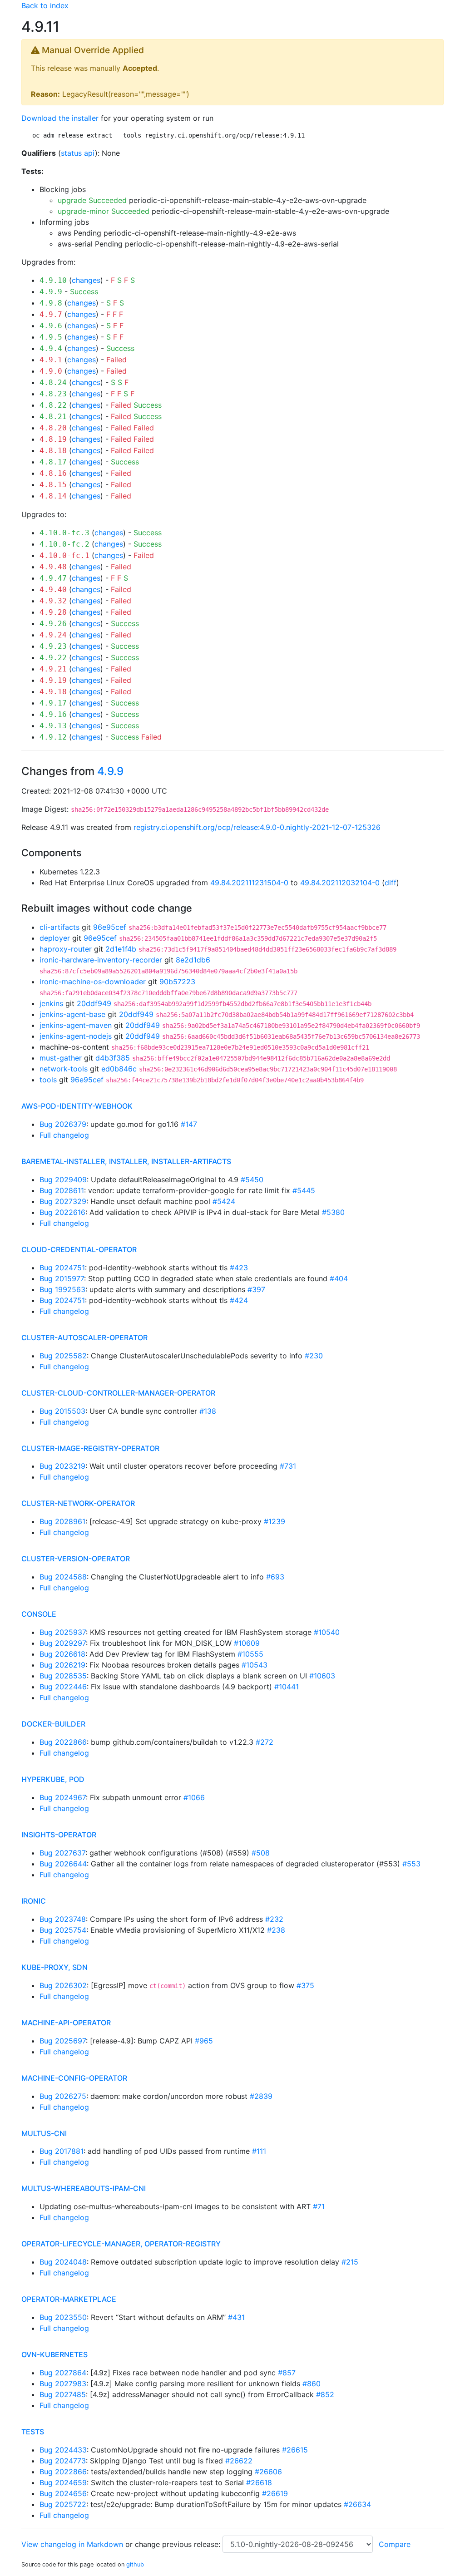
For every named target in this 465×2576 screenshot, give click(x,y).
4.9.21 (53, 669)
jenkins (51, 1003)
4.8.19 (53, 439)
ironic (34, 1901)
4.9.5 (51, 337)
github (135, 2564)
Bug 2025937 (63, 1632)
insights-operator (59, 1835)
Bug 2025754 (63, 1930)
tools (48, 1080)
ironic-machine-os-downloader (93, 982)
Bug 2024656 (63, 2493)
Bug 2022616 (62, 1212)
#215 (350, 2262)
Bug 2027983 (63, 2384)
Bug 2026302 (63, 1985)
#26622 (239, 2461)
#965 (204, 2041)
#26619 (275, 2493)
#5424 (224, 1201)
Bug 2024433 (63, 2450)
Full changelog (64, 1135)
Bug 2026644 (63, 1864)
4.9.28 (53, 612)
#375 (305, 1985)
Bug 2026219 (62, 1665)
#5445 (304, 1190)
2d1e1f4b (121, 949)
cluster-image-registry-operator (90, 1448)
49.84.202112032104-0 (340, 883)
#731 (288, 1466)
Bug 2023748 (63, 1919)
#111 (259, 2151)
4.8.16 (53, 473)
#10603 (322, 1676)
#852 (325, 2394)
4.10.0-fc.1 (64, 555)
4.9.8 (51, 303)
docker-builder (53, 1724)
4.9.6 (51, 326)
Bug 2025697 (63, 2041)
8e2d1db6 (193, 960)
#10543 (255, 1665)
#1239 (275, 1521)
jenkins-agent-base (72, 1014)
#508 (261, 1853)
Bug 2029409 (63, 1179)
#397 (256, 1289)
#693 (275, 1577)
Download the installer (60, 118)
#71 (319, 2206)
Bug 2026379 (63, 1124)
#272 (265, 1742)
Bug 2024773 (63, 2461)
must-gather (61, 1058)
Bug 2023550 (63, 2317)
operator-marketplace (69, 2299)
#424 (239, 1300)
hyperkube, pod (53, 1779)
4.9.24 (53, 635)
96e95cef (110, 927)
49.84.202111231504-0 (249, 883)
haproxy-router (66, 949)
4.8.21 (53, 417)
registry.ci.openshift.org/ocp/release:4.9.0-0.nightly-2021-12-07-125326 (257, 827)
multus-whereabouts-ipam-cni (84, 2188)
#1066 (194, 1797)
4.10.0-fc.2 (64, 544)
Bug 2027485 (63, 2394)
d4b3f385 (113, 1058)
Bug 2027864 (63, 2373)
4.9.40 (53, 590)
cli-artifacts (59, 927)
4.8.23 (53, 394)
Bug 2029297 (63, 1643)
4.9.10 (53, 280)
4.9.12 (53, 737)
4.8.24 (53, 382)
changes (86, 280)
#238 (276, 1930)
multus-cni (44, 2133)
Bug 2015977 (62, 1278)
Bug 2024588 (63, 1577)
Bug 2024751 (62, 1268)
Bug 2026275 (63, 2096)
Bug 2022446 (63, 1687)
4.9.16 (53, 714)
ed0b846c (119, 1069)
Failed (116, 360)
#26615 (295, 2450)
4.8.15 (53, 485)
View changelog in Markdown (72, 2544)
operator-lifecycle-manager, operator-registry (121, 2244)
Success (84, 291)
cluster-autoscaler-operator (84, 1337)
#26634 (357, 2504)
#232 (274, 1919)
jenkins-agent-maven (76, 1025)
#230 (314, 1356)
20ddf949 (94, 1003)
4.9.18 (53, 692)
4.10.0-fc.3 (64, 533)
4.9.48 (53, 567)
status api (78, 153)
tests (33, 2432)
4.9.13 (53, 726)
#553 (411, 1864)
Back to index (45, 5)
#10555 (250, 1654)
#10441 (287, 1687)
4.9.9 (51, 292)
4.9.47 (53, 578)
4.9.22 (53, 658)
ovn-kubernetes (54, 2354)
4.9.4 (51, 348)
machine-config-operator (74, 2078)
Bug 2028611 (62, 1190)
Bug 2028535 (63, 1676)
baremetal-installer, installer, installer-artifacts (126, 1161)
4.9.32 (53, 601)
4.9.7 (51, 314)
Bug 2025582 (63, 1356)
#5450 (252, 1179)
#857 (287, 2373)
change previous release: (179, 2544)
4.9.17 (53, 703)
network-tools (64, 1069)
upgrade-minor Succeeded (104, 211)
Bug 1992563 (62, 1289)
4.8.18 (53, 451)
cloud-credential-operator (79, 1249)
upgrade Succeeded (92, 200)
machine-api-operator (66, 2023)
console (39, 1614)
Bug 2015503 (62, 1411)
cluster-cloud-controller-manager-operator (118, 1393)
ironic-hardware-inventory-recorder (101, 960)
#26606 (268, 2472)
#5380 (333, 1212)
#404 (339, 1278)
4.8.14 (53, 496)
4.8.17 (53, 462)
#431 (236, 2317)
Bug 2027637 (62, 1853)
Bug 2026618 (62, 1654)
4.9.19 (53, 680)
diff (391, 883)
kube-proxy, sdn (54, 1967)
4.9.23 (53, 646)
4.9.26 (53, 624)
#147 (189, 1124)
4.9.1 (51, 360)
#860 (312, 2384)
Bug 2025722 (63, 2504)
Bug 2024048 (63, 2262)
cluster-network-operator (78, 1503)
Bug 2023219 (62, 1466)
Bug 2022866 (63, 1742)
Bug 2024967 (63, 1797)
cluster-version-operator (76, 1559)
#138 (208, 1411)
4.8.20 (53, 428)
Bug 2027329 (63, 1201)
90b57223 (177, 982)
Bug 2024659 (63, 2482)
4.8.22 (53, 405)
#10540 (327, 1632)
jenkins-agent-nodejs (76, 1036)
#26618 (259, 2482)
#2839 (261, 2096)
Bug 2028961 (62, 1521)
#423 (239, 1268)
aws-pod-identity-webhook (77, 1106)
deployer (55, 938)
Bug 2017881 (62, 2151)
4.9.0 (51, 371)
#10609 (247, 1643)
